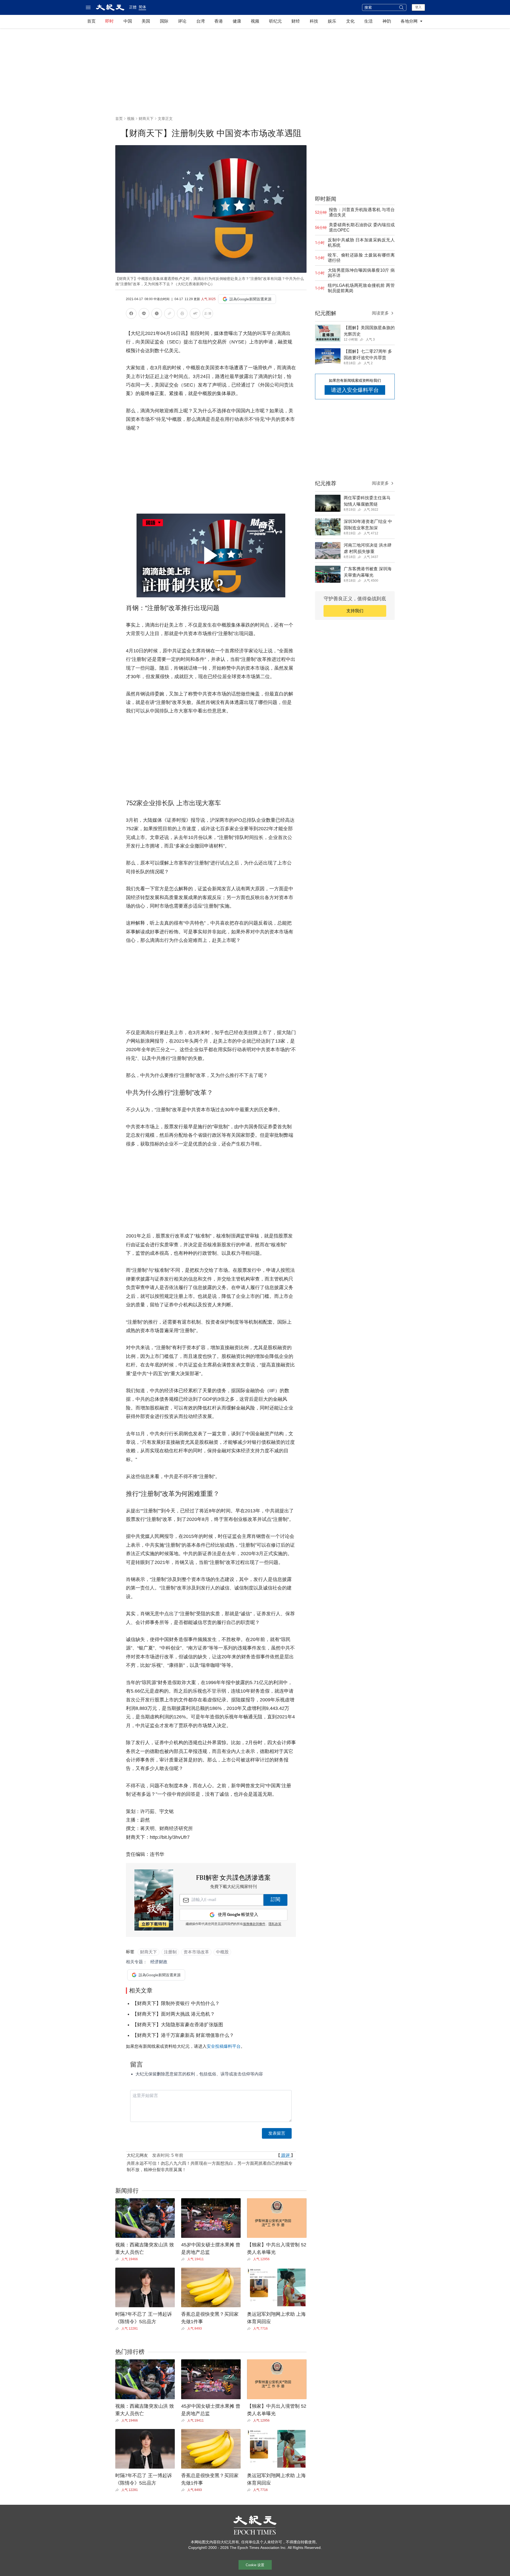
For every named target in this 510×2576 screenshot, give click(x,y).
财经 (296, 21)
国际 (164, 21)
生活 (368, 21)
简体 (142, 7)
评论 (182, 21)
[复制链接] (169, 313)
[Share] (118, 2259)
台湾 (201, 21)
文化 (350, 21)
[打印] (182, 314)
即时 (109, 21)
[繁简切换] (208, 314)
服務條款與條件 (254, 1924)
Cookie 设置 (255, 2565)
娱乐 (332, 21)
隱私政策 (275, 1924)
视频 (255, 21)
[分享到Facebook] (131, 314)
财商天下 (146, 119)
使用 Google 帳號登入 (238, 1915)
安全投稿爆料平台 (224, 2046)
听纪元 (275, 21)
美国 (146, 21)
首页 (91, 21)
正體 (133, 7)
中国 (128, 21)
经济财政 (159, 1962)
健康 (237, 21)
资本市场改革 (196, 1952)
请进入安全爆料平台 (355, 390)
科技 (314, 21)
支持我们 (355, 611)
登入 (418, 7)
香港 (219, 21)
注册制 (170, 1952)
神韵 (387, 21)
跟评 (286, 2155)
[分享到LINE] (144, 314)
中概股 (222, 1952)
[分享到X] (157, 314)
